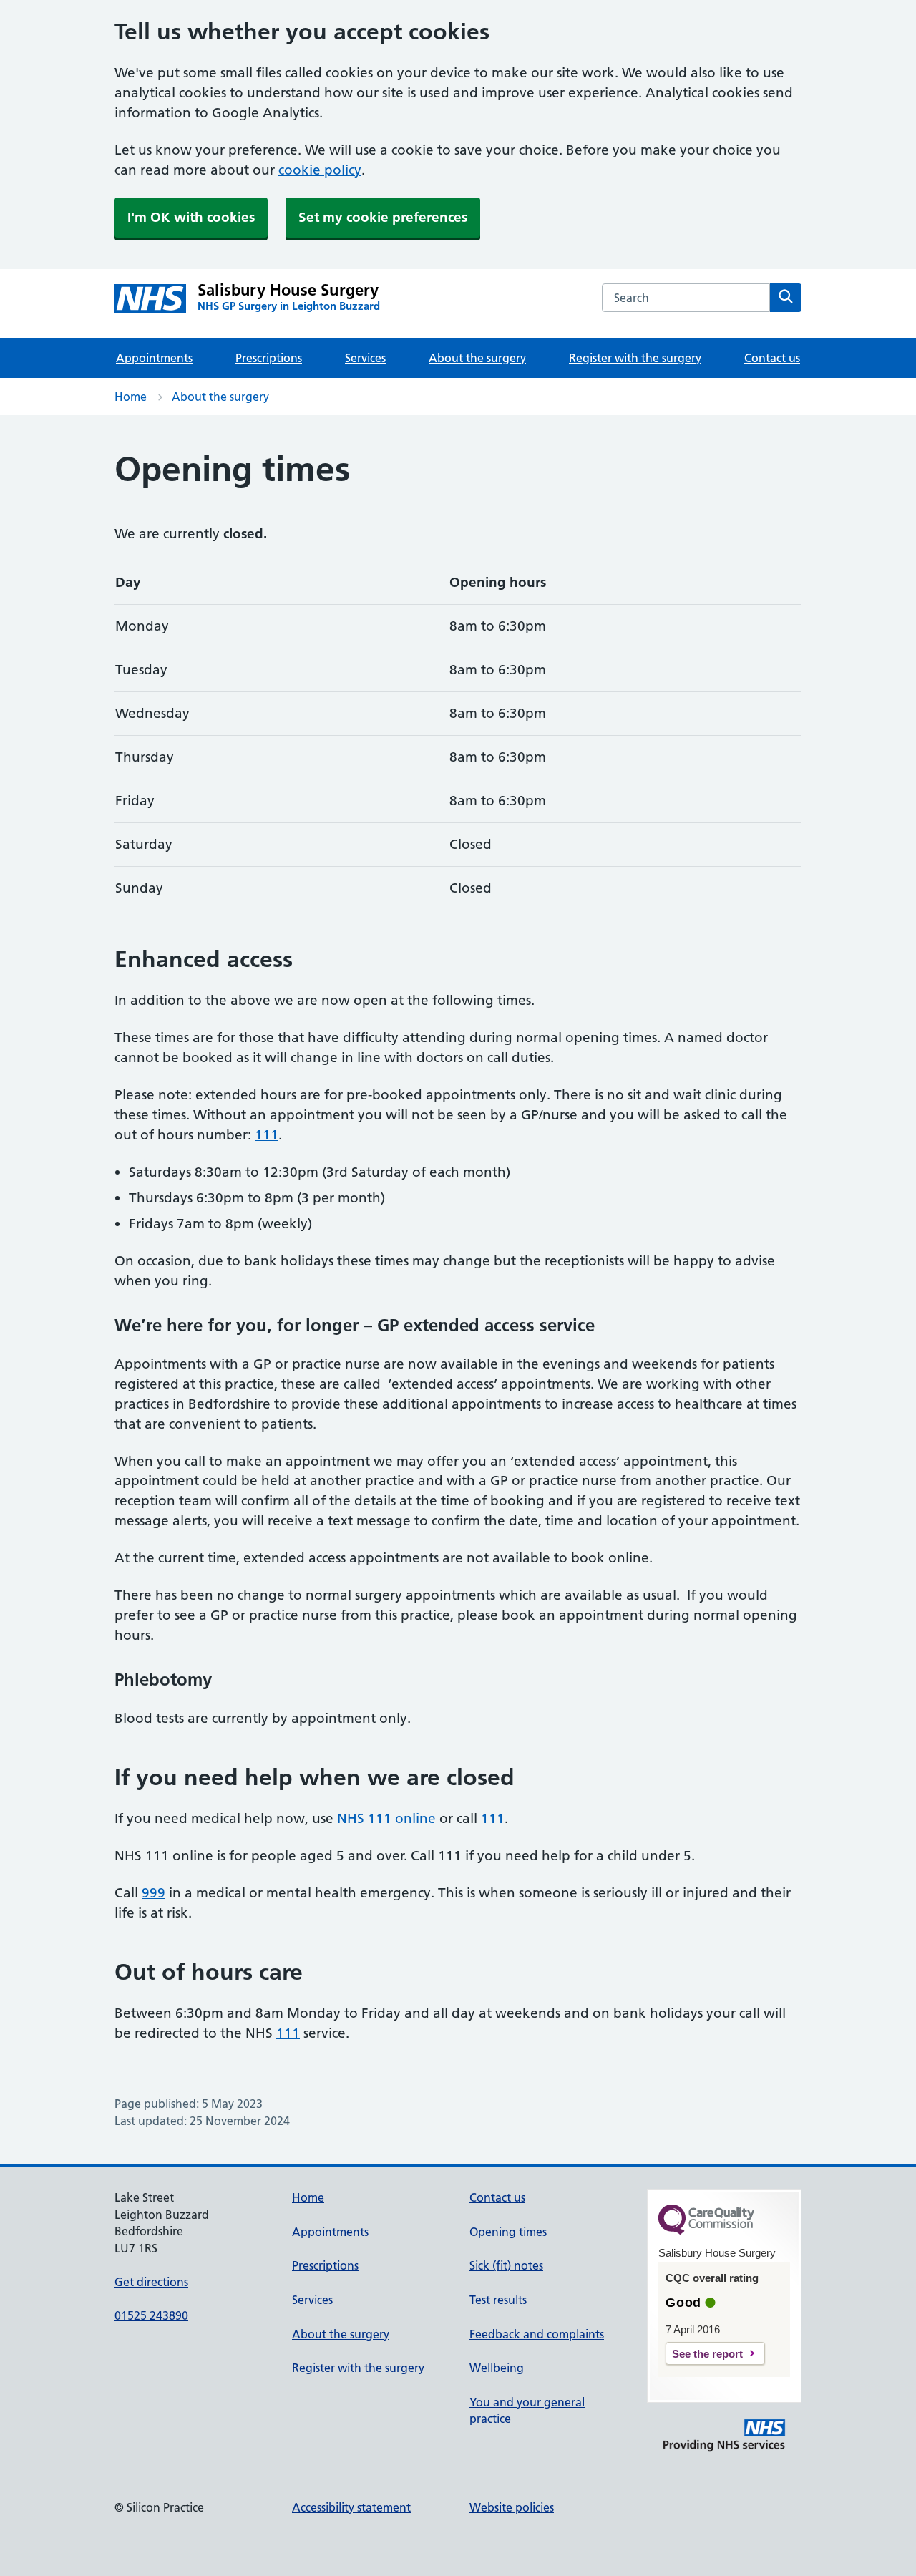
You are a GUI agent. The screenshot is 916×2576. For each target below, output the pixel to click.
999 (154, 1893)
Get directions (151, 2282)
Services (365, 358)
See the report (707, 2354)
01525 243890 (151, 2315)
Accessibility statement (351, 2507)
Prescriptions (269, 358)
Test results (498, 2300)
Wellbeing (497, 2368)
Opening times (508, 2232)
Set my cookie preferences (383, 217)
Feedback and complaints (537, 2334)
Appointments (154, 358)
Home (131, 397)
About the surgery (477, 358)
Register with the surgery (635, 358)
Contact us (772, 358)
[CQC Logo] (706, 2231)
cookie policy (320, 170)
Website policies (512, 2507)
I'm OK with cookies (191, 217)
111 (267, 1135)
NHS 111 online (386, 1818)
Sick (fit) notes (506, 2265)
